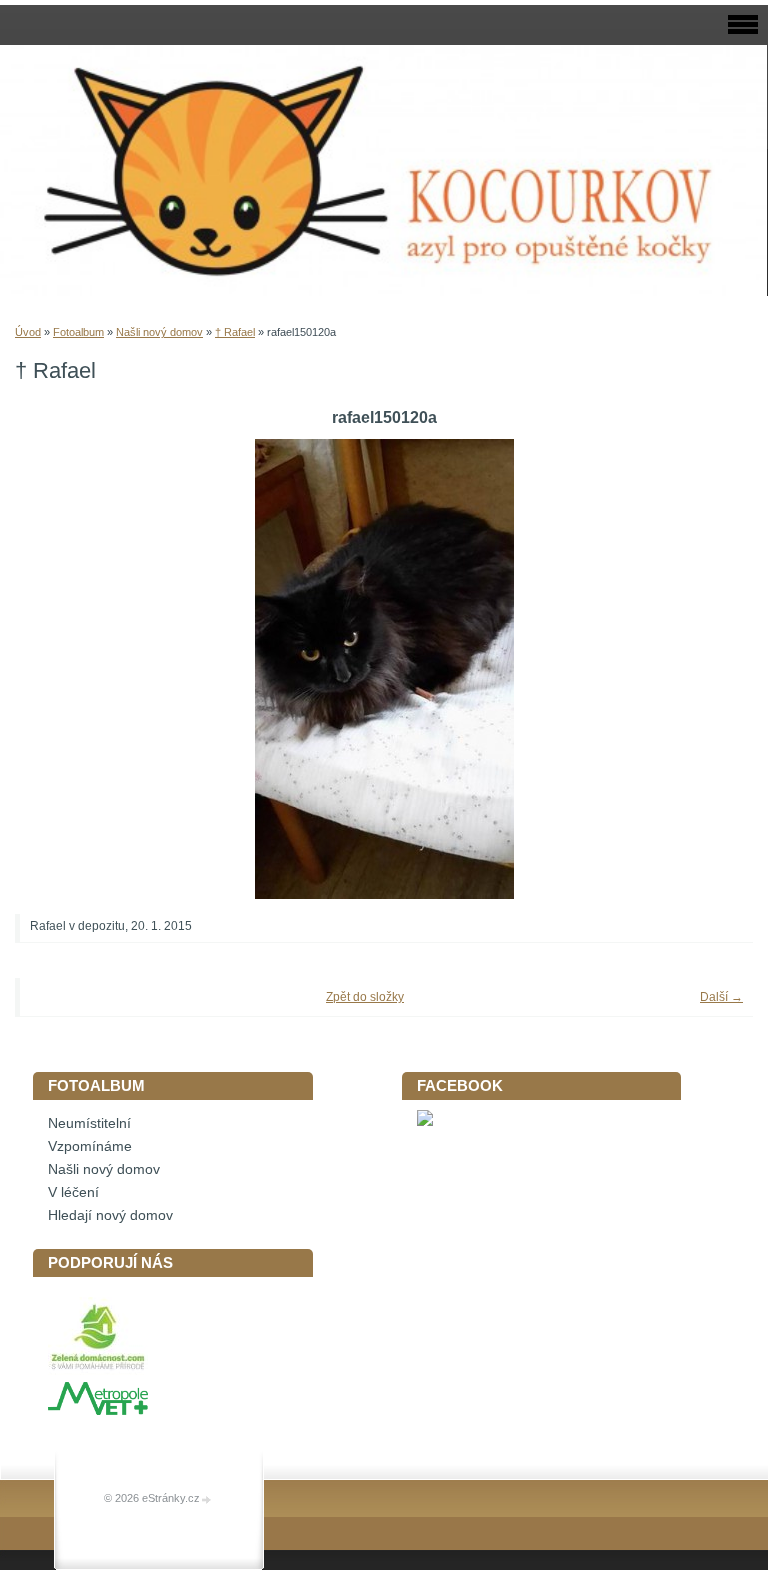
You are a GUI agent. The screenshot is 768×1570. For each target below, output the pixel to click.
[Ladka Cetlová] (425, 1121)
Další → (721, 997)
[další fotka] (710, 669)
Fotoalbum (78, 332)
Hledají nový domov (110, 1215)
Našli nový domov (159, 332)
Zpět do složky (365, 997)
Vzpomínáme (90, 1146)
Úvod (28, 332)
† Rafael (235, 332)
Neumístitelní (89, 1123)
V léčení (73, 1192)
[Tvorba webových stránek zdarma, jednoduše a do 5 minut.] (207, 1499)
